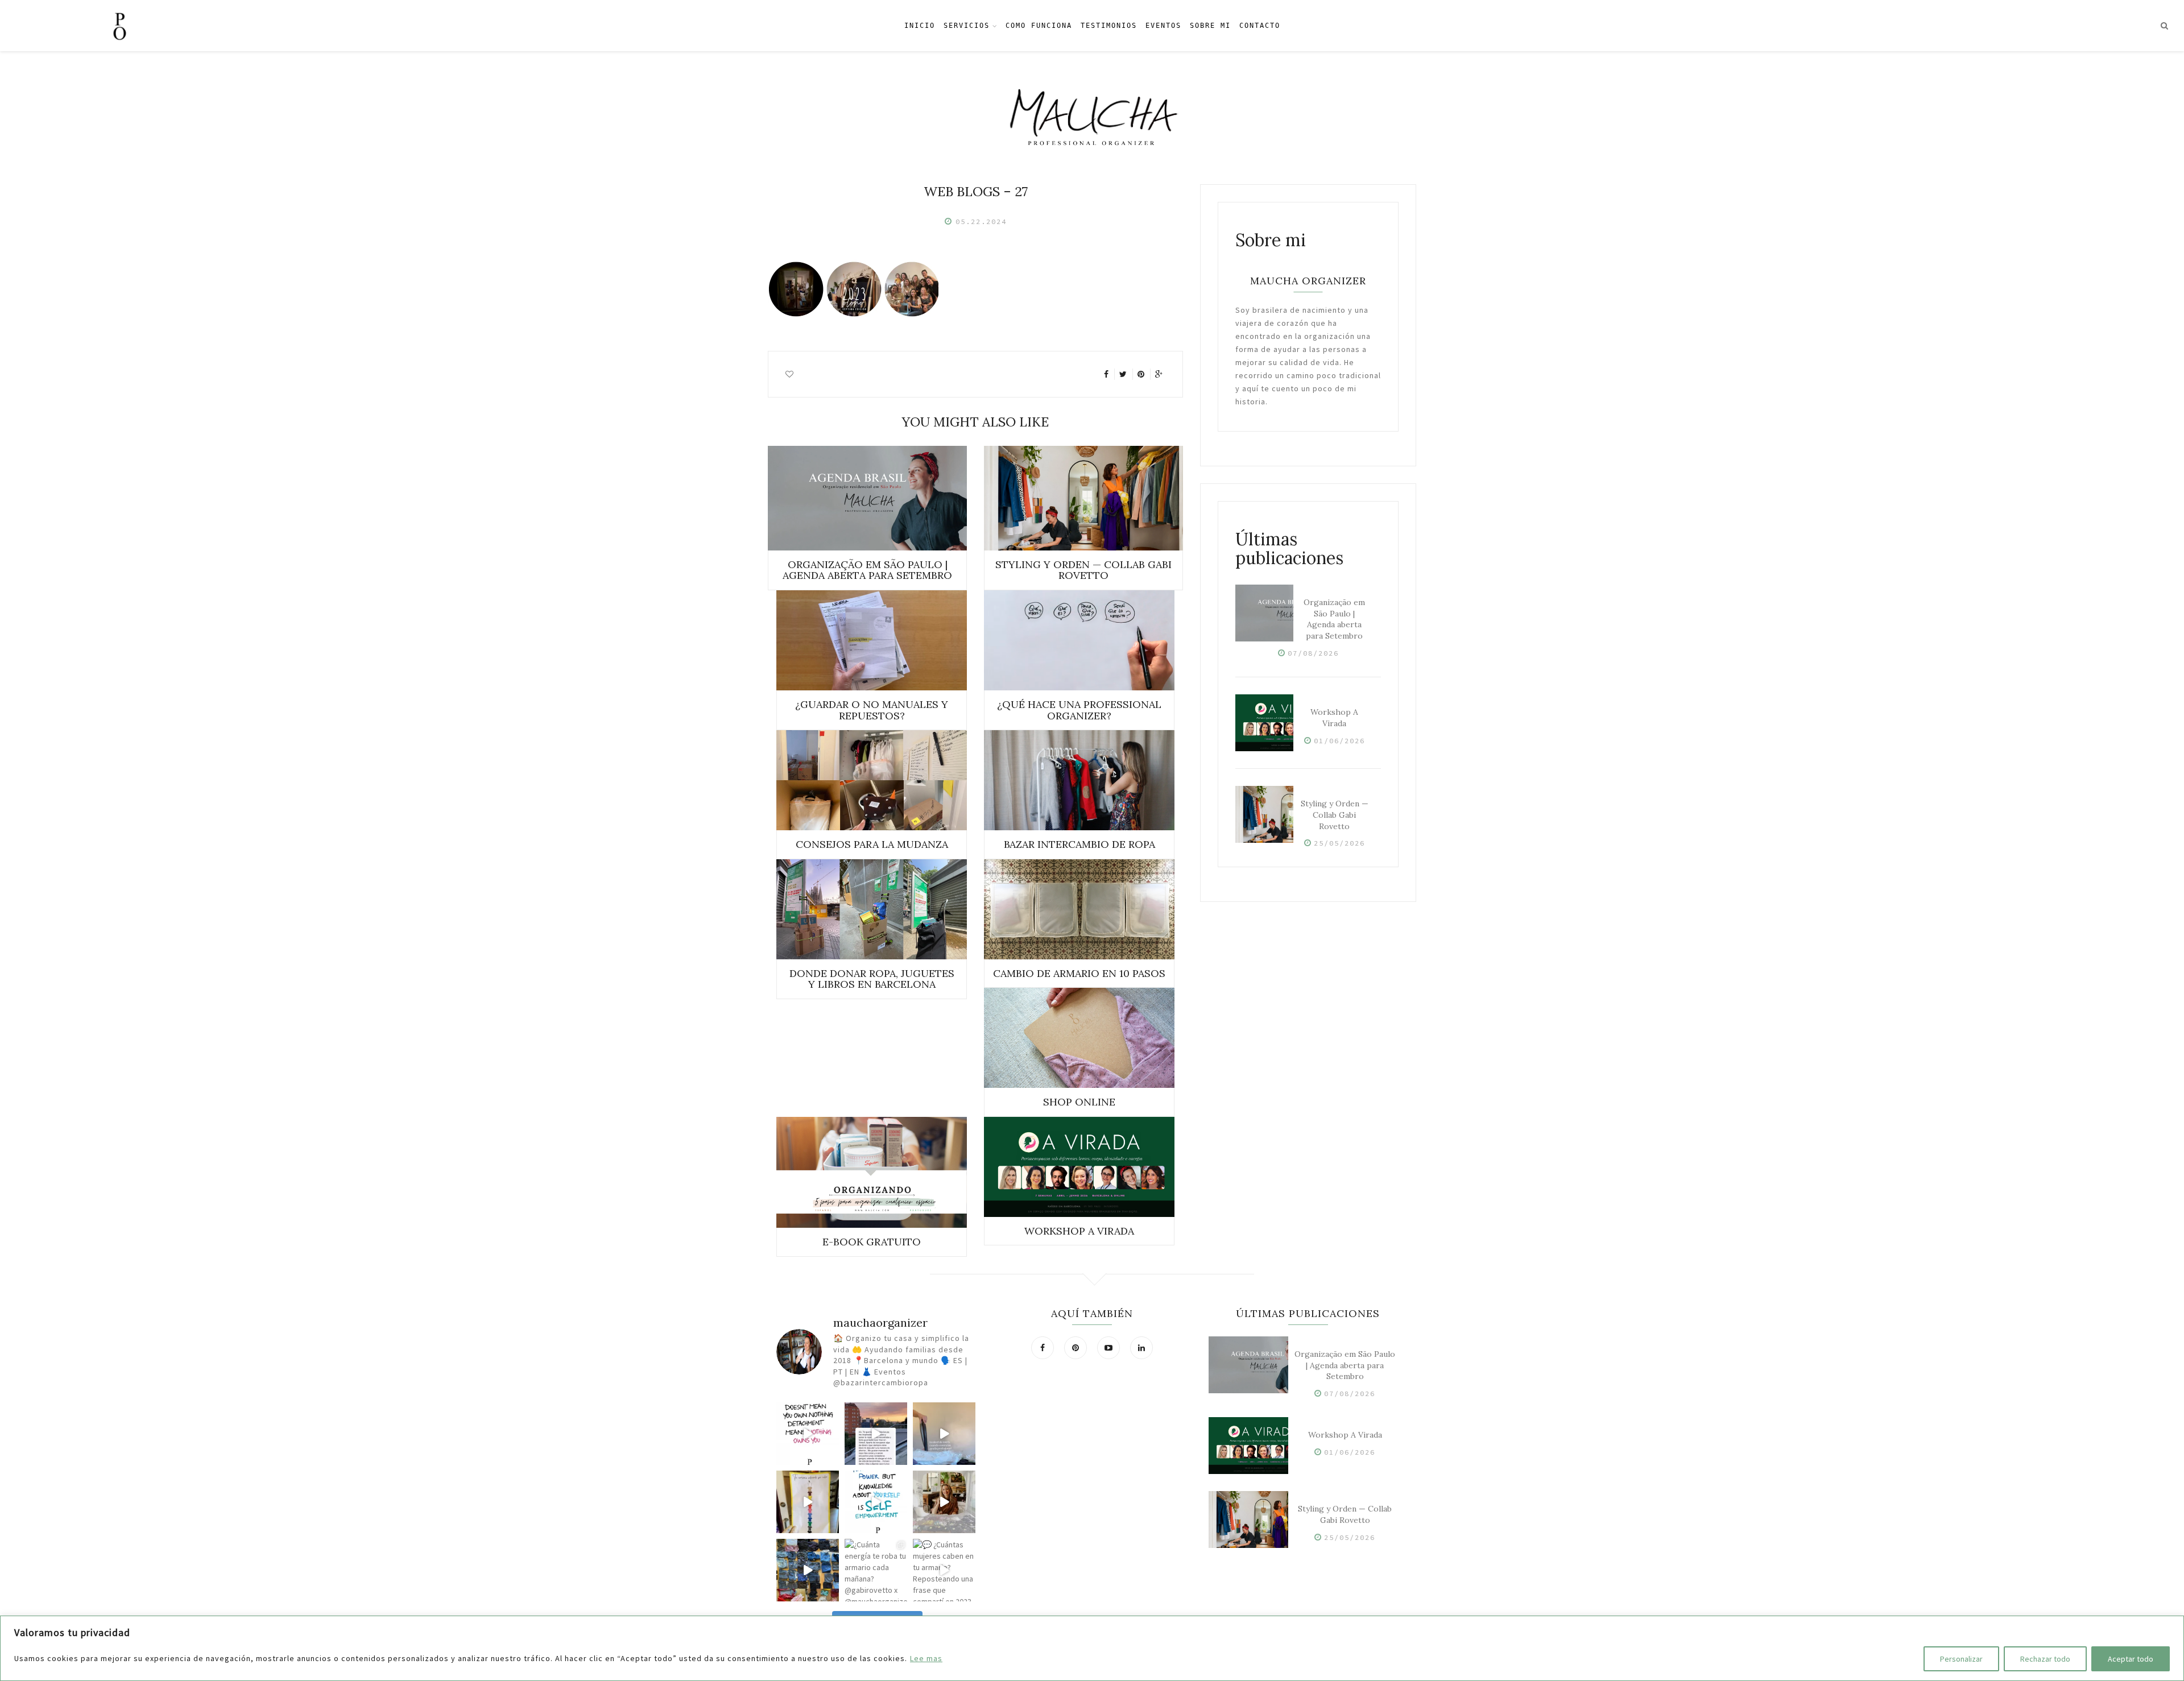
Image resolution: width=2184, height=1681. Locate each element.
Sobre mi (1210, 26)
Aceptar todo (2131, 1659)
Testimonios (1109, 26)
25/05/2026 (1339, 843)
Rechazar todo (2045, 1659)
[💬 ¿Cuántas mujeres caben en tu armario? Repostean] (944, 1570)
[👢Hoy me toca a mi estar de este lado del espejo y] (808, 1502)
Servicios (967, 26)
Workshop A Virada (1334, 718)
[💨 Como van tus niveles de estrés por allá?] (944, 1434)
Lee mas (926, 1658)
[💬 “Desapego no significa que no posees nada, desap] (808, 1434)
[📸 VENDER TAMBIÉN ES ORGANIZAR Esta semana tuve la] (808, 1570)
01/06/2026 (1339, 741)
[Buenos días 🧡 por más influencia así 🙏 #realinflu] (876, 1434)
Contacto (1260, 26)
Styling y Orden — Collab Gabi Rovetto (1335, 815)
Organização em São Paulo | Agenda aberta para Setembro (1334, 619)
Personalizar (1961, 1659)
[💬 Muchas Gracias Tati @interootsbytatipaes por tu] (944, 1502)
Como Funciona (1039, 26)
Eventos (1163, 26)
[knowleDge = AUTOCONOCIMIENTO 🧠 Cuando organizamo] (876, 1502)
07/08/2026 (1313, 653)
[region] (1092, 1648)
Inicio (920, 26)
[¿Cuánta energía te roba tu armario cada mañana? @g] (876, 1570)
